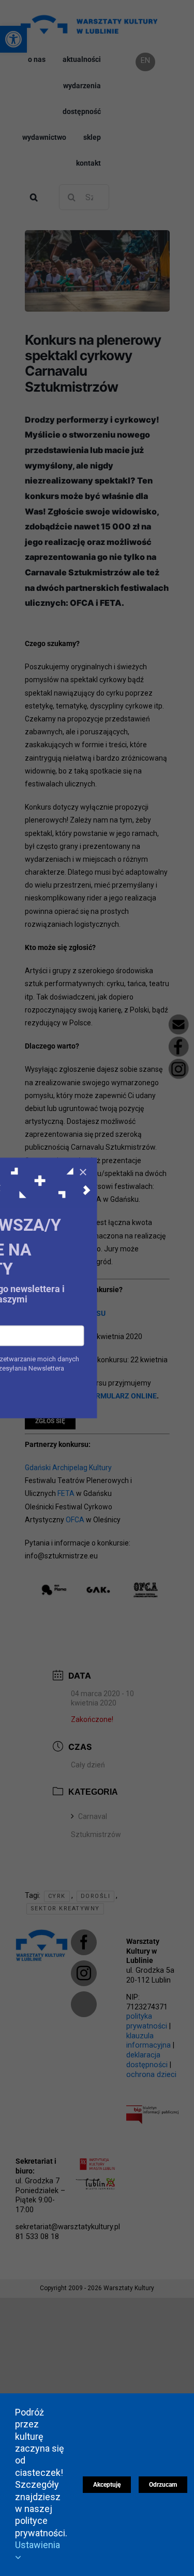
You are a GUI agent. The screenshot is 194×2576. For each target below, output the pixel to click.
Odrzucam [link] (163, 2485)
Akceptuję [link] (107, 2485)
